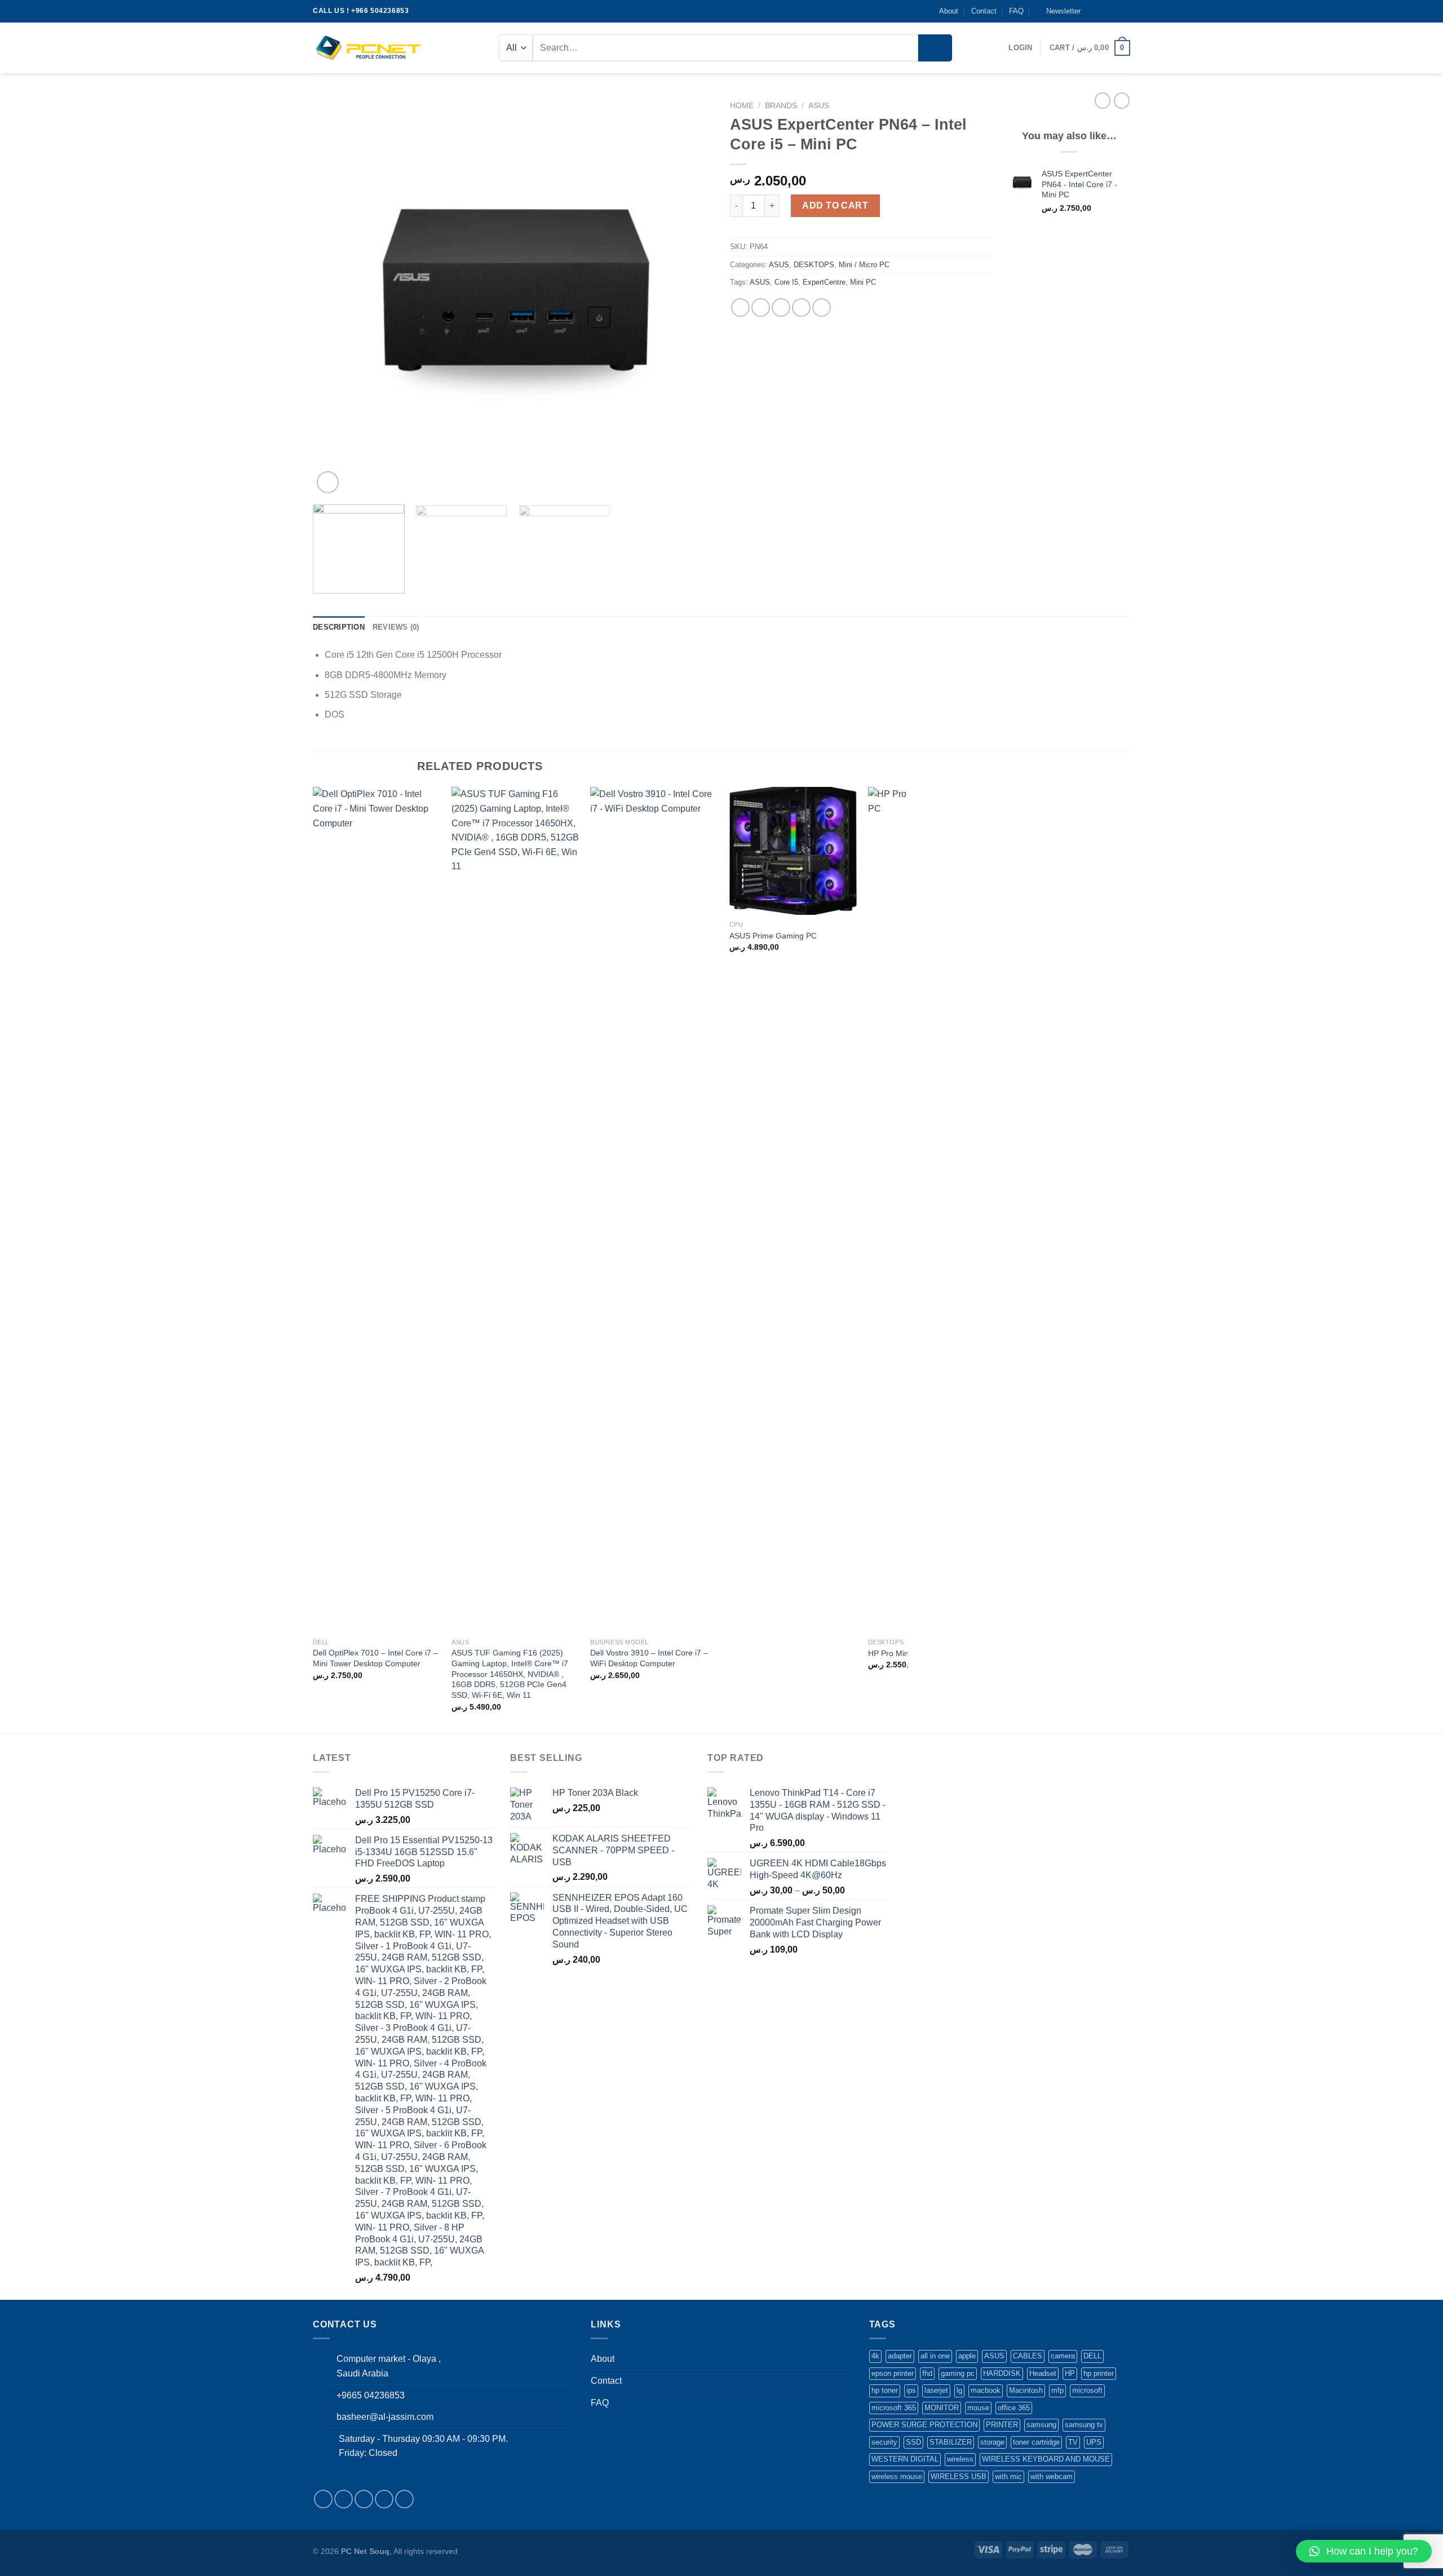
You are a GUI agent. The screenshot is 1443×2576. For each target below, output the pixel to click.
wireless (960, 2459)
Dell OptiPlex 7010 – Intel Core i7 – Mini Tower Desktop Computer (375, 1658)
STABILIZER (951, 2442)
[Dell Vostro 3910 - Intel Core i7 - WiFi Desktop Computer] (654, 1210)
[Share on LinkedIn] (822, 307)
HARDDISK (1002, 2373)
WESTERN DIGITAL (905, 2459)
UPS (1094, 2442)
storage (992, 2442)
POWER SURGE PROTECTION (924, 2425)
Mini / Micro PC (864, 265)
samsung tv (1084, 2425)
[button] (1364, 2551)
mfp (1057, 2390)
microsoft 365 (894, 2408)
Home (742, 106)
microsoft (1087, 2390)
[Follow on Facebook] (1092, 11)
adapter (900, 2356)
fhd (927, 2373)
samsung (1041, 2425)
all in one (935, 2356)
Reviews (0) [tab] (396, 627)
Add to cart (835, 205)
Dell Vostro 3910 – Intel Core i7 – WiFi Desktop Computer (649, 1658)
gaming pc (958, 2373)
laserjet (936, 2390)
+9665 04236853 (371, 2395)
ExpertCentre (824, 282)
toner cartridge (1036, 2442)
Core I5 (786, 282)
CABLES (1028, 2356)
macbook (986, 2390)
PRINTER (1002, 2425)
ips (911, 2390)
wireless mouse (897, 2477)
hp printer (1099, 2373)
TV (1073, 2442)
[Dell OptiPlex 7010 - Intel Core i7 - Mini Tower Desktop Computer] (377, 1210)
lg (959, 2390)
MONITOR (942, 2408)
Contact (984, 11)
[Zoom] (328, 482)
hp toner (885, 2390)
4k (875, 2356)
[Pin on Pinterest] (801, 307)
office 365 (1014, 2408)
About (949, 11)
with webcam (1052, 2477)
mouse (978, 2408)
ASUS (819, 106)
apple (967, 2356)
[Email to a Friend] (781, 307)
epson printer (893, 2373)
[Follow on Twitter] (1114, 11)
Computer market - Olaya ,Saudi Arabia (389, 2366)
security (884, 2442)
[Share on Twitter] (761, 307)
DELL (1092, 2356)
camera (1063, 2356)
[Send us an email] (1125, 11)
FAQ (1016, 11)
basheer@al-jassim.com (385, 2417)
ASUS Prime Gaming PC (773, 936)
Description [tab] (339, 627)
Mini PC (863, 282)
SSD (913, 2442)
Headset (1043, 2373)
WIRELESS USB (959, 2477)
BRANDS (781, 106)
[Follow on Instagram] (1103, 11)
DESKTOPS (814, 265)
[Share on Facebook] (740, 307)
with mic (1008, 2477)
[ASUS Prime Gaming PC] (793, 851)
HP (1070, 2373)
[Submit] (935, 48)
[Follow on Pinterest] (404, 2499)
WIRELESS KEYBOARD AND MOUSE (1046, 2459)
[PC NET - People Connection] (369, 48)
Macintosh (1026, 2390)
